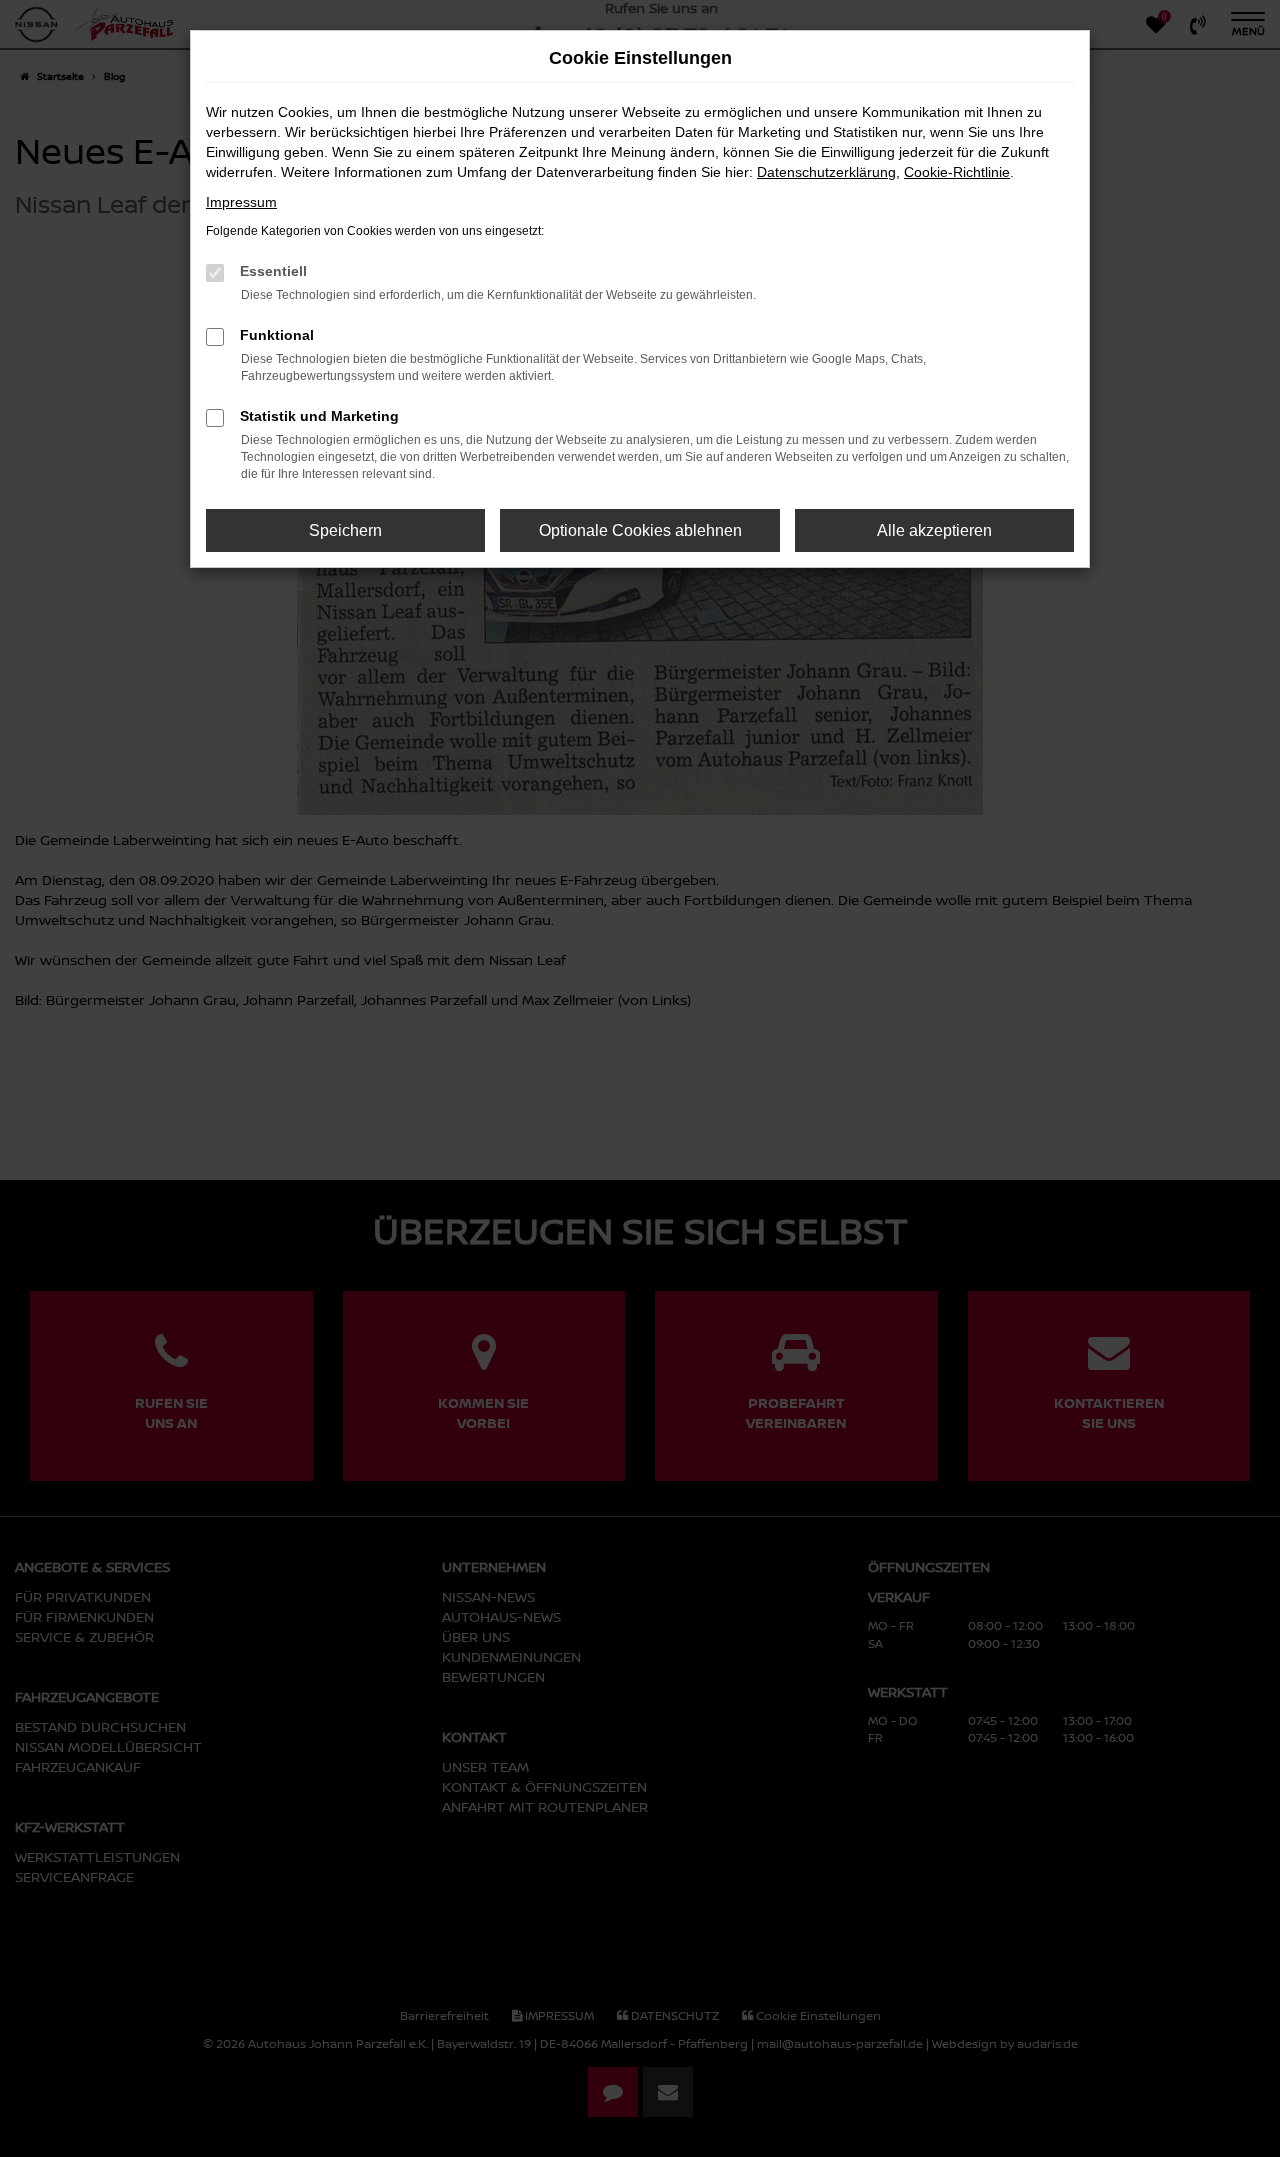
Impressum (241, 202)
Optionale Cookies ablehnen (640, 530)
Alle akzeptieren (934, 530)
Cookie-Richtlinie (957, 172)
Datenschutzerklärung (826, 172)
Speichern (345, 530)
